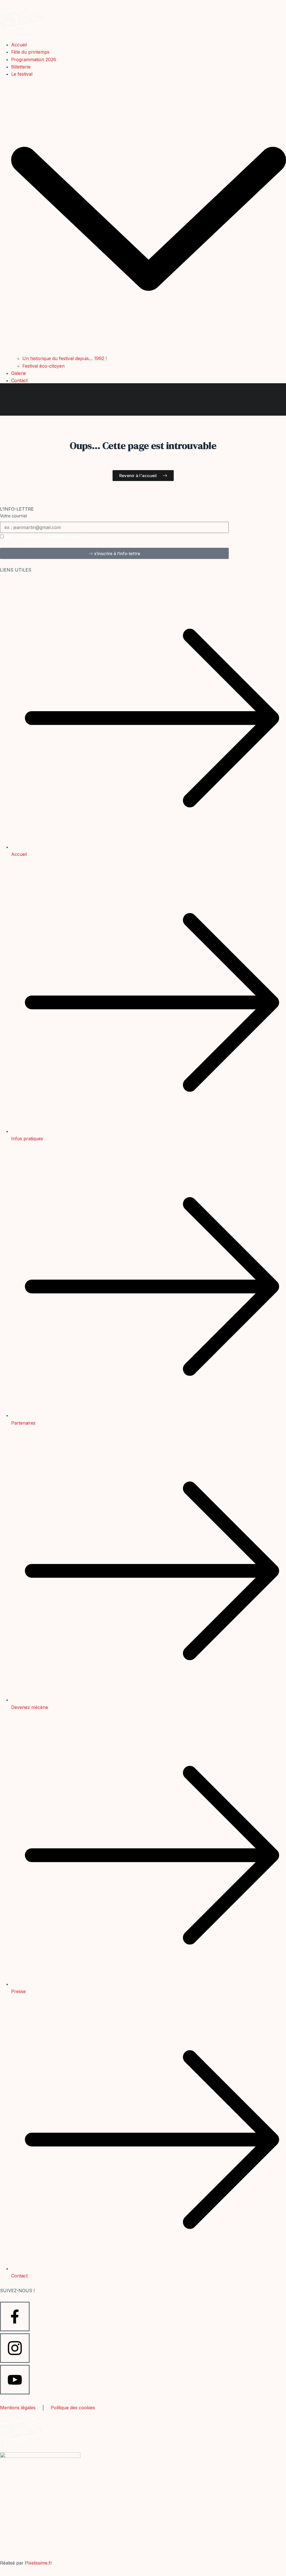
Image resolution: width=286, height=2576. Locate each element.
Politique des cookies (73, 2408)
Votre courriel (14, 516)
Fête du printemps (30, 52)
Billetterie (21, 67)
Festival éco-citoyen (43, 366)
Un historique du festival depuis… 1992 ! (65, 358)
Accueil (19, 45)
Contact (19, 380)
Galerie (19, 373)
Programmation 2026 (34, 59)
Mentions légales (18, 2408)
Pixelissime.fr (39, 2563)
